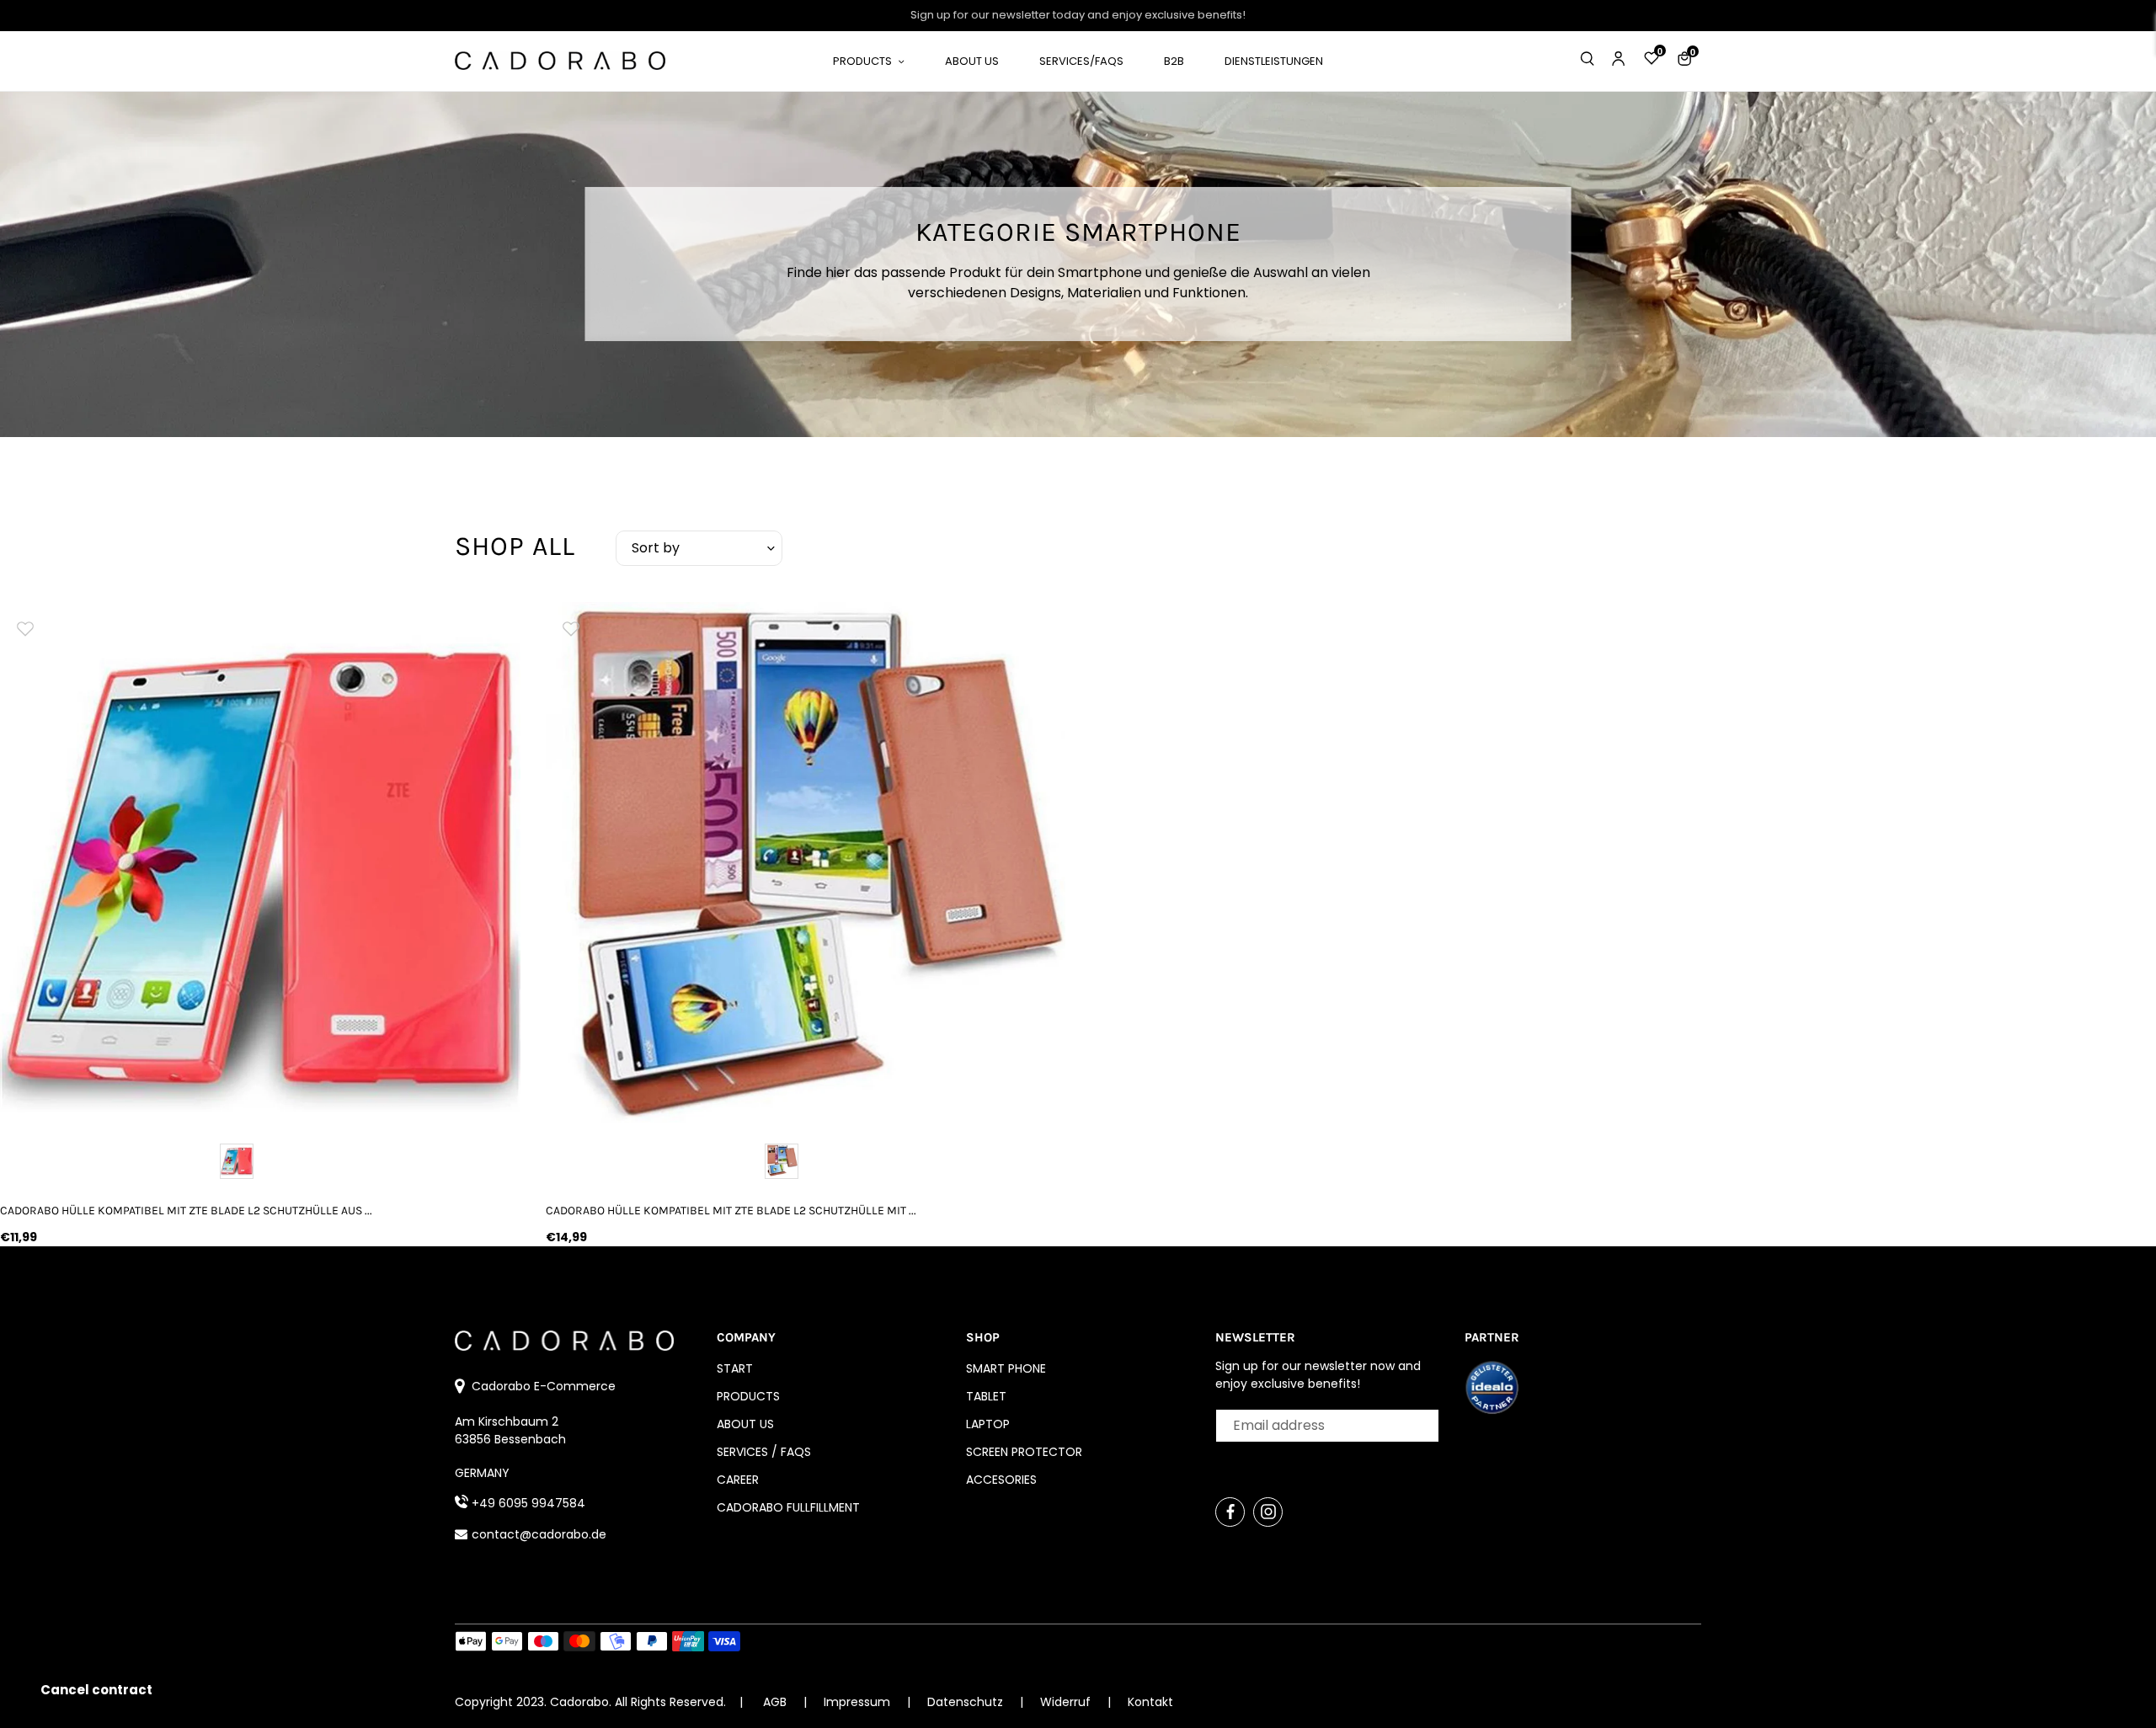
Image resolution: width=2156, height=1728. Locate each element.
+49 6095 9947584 (528, 1503)
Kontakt (1150, 1702)
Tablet (986, 1396)
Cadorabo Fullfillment (788, 1507)
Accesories (1001, 1480)
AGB (775, 1702)
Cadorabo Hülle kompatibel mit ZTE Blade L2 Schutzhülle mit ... (731, 1211)
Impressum (859, 1702)
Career (738, 1480)
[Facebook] (1230, 1512)
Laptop (988, 1424)
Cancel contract (96, 1690)
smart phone (1006, 1368)
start (735, 1368)
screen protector (1024, 1452)
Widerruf (1067, 1702)
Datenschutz (967, 1702)
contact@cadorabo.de (539, 1534)
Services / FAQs (764, 1452)
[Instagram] (1268, 1512)
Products (748, 1396)
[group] (260, 862)
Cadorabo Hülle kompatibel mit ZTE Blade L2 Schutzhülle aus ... (186, 1211)
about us (745, 1424)
